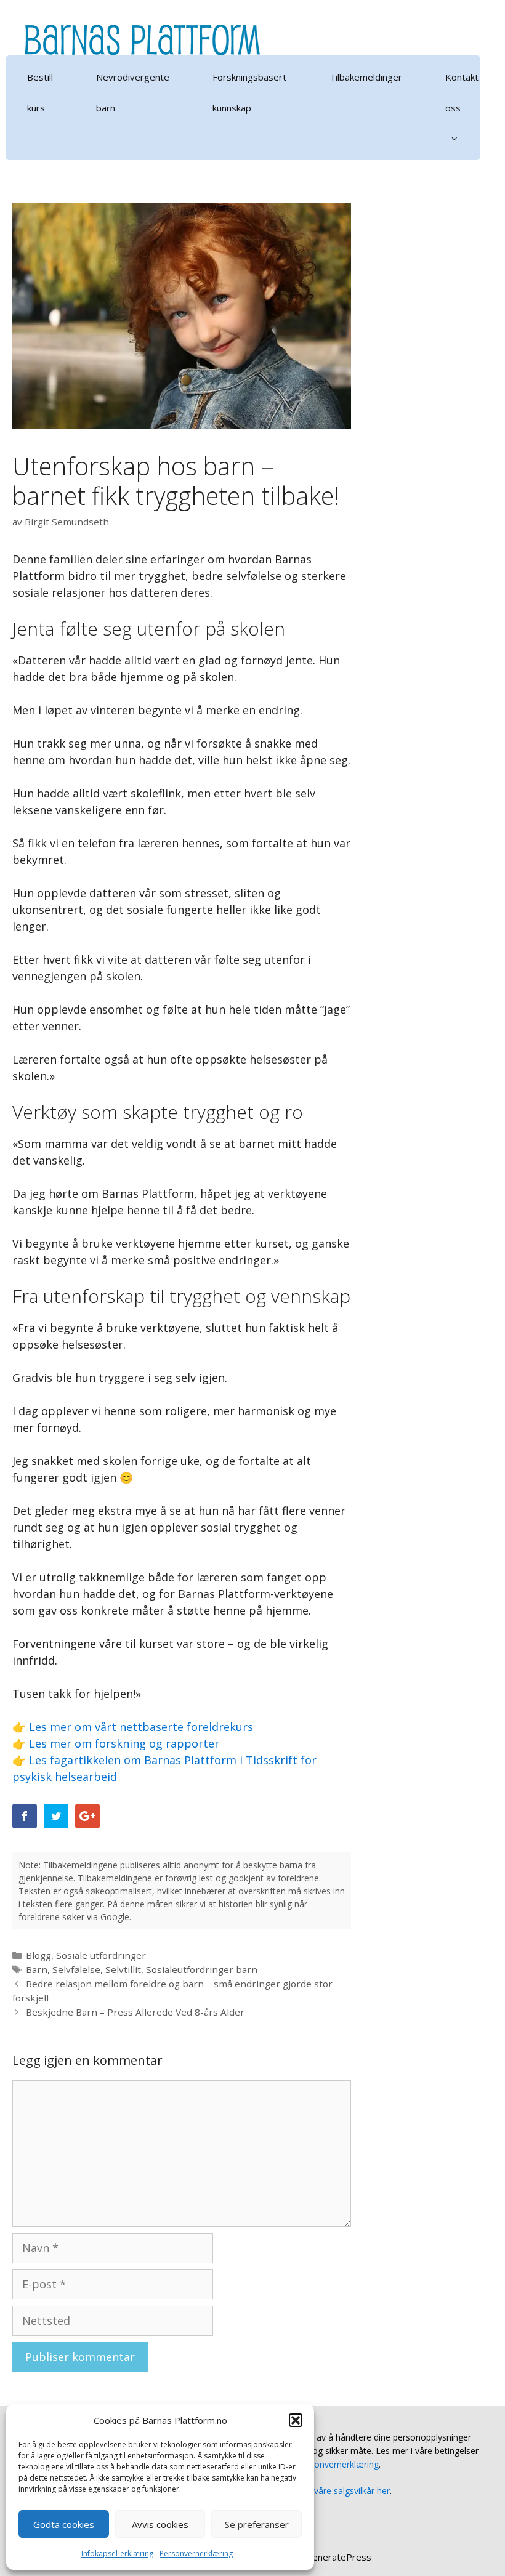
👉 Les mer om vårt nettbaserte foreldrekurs (133, 1727)
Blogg (38, 1955)
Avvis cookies (160, 2524)
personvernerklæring (338, 2464)
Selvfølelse (76, 1969)
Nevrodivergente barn (133, 92)
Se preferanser (257, 2524)
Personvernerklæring (196, 2554)
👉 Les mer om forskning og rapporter (116, 1743)
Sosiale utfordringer (101, 1955)
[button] (296, 2420)
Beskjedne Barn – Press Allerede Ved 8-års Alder (135, 2012)
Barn (37, 1969)
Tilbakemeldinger (366, 77)
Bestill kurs (40, 92)
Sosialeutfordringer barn (202, 1969)
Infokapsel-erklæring (117, 2554)
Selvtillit (123, 1969)
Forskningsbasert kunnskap (249, 92)
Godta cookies (64, 2524)
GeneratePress (338, 2557)
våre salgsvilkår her (352, 2491)
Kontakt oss (462, 92)
